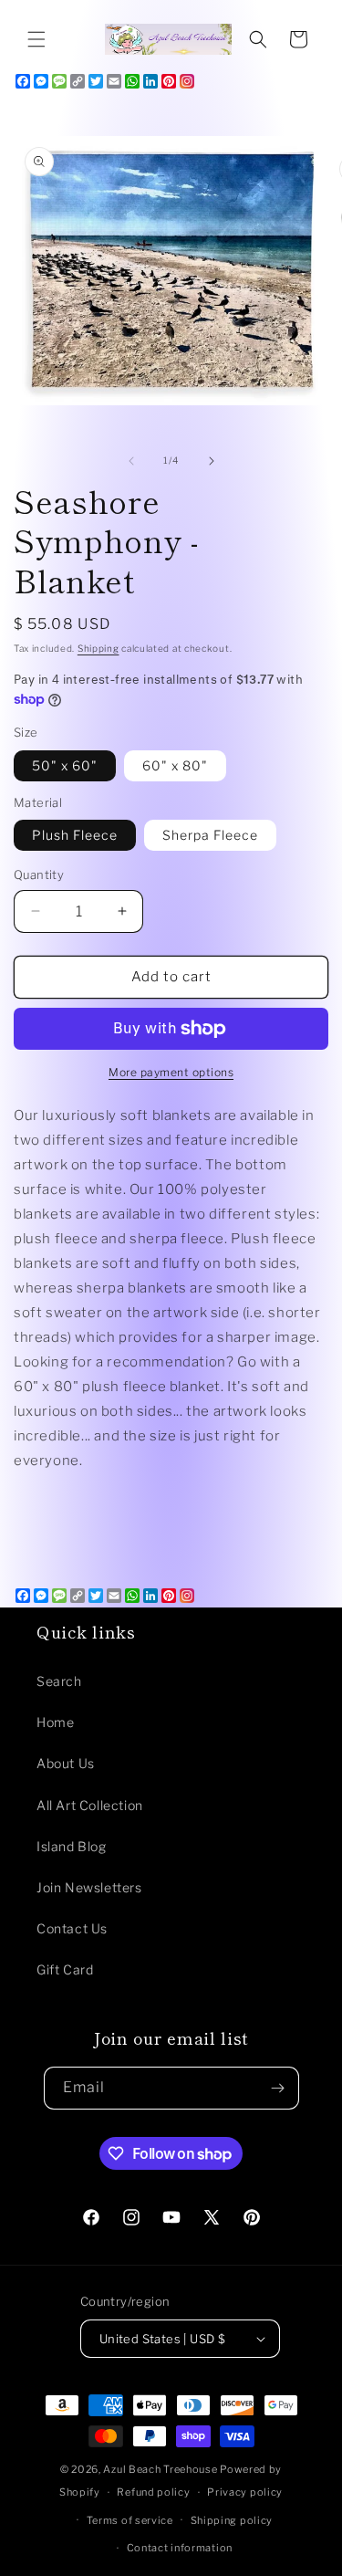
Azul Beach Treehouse (160, 2469)
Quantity (39, 874)
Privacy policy (245, 2492)
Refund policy (153, 2492)
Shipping (98, 648)
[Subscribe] (278, 2088)
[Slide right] (212, 461)
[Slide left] (131, 461)
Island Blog (72, 1846)
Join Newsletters (89, 1887)
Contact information (180, 2548)
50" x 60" (65, 765)
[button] (36, 39)
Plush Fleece (75, 835)
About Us (66, 1763)
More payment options (171, 1072)
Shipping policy (232, 2520)
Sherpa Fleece (210, 835)
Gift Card (65, 1969)
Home (55, 1722)
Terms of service (130, 2520)
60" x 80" (175, 765)
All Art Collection (90, 1805)
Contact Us (72, 1928)
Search (59, 1681)
